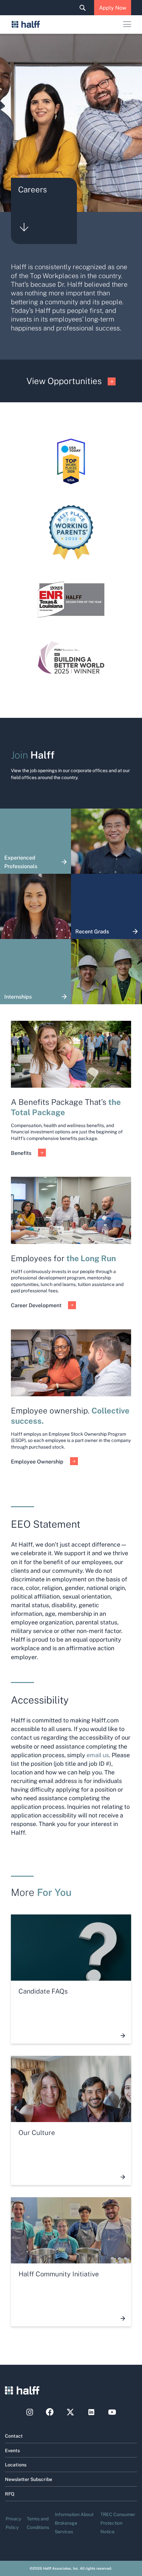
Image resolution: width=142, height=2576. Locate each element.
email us (98, 1755)
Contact (14, 2436)
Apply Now (113, 7)
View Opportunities (64, 381)
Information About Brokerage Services (74, 2523)
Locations (16, 2464)
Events (12, 2450)
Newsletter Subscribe (29, 2479)
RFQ (10, 2494)
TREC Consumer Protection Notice (118, 2523)
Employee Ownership (37, 1461)
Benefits (21, 1153)
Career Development (36, 1305)
